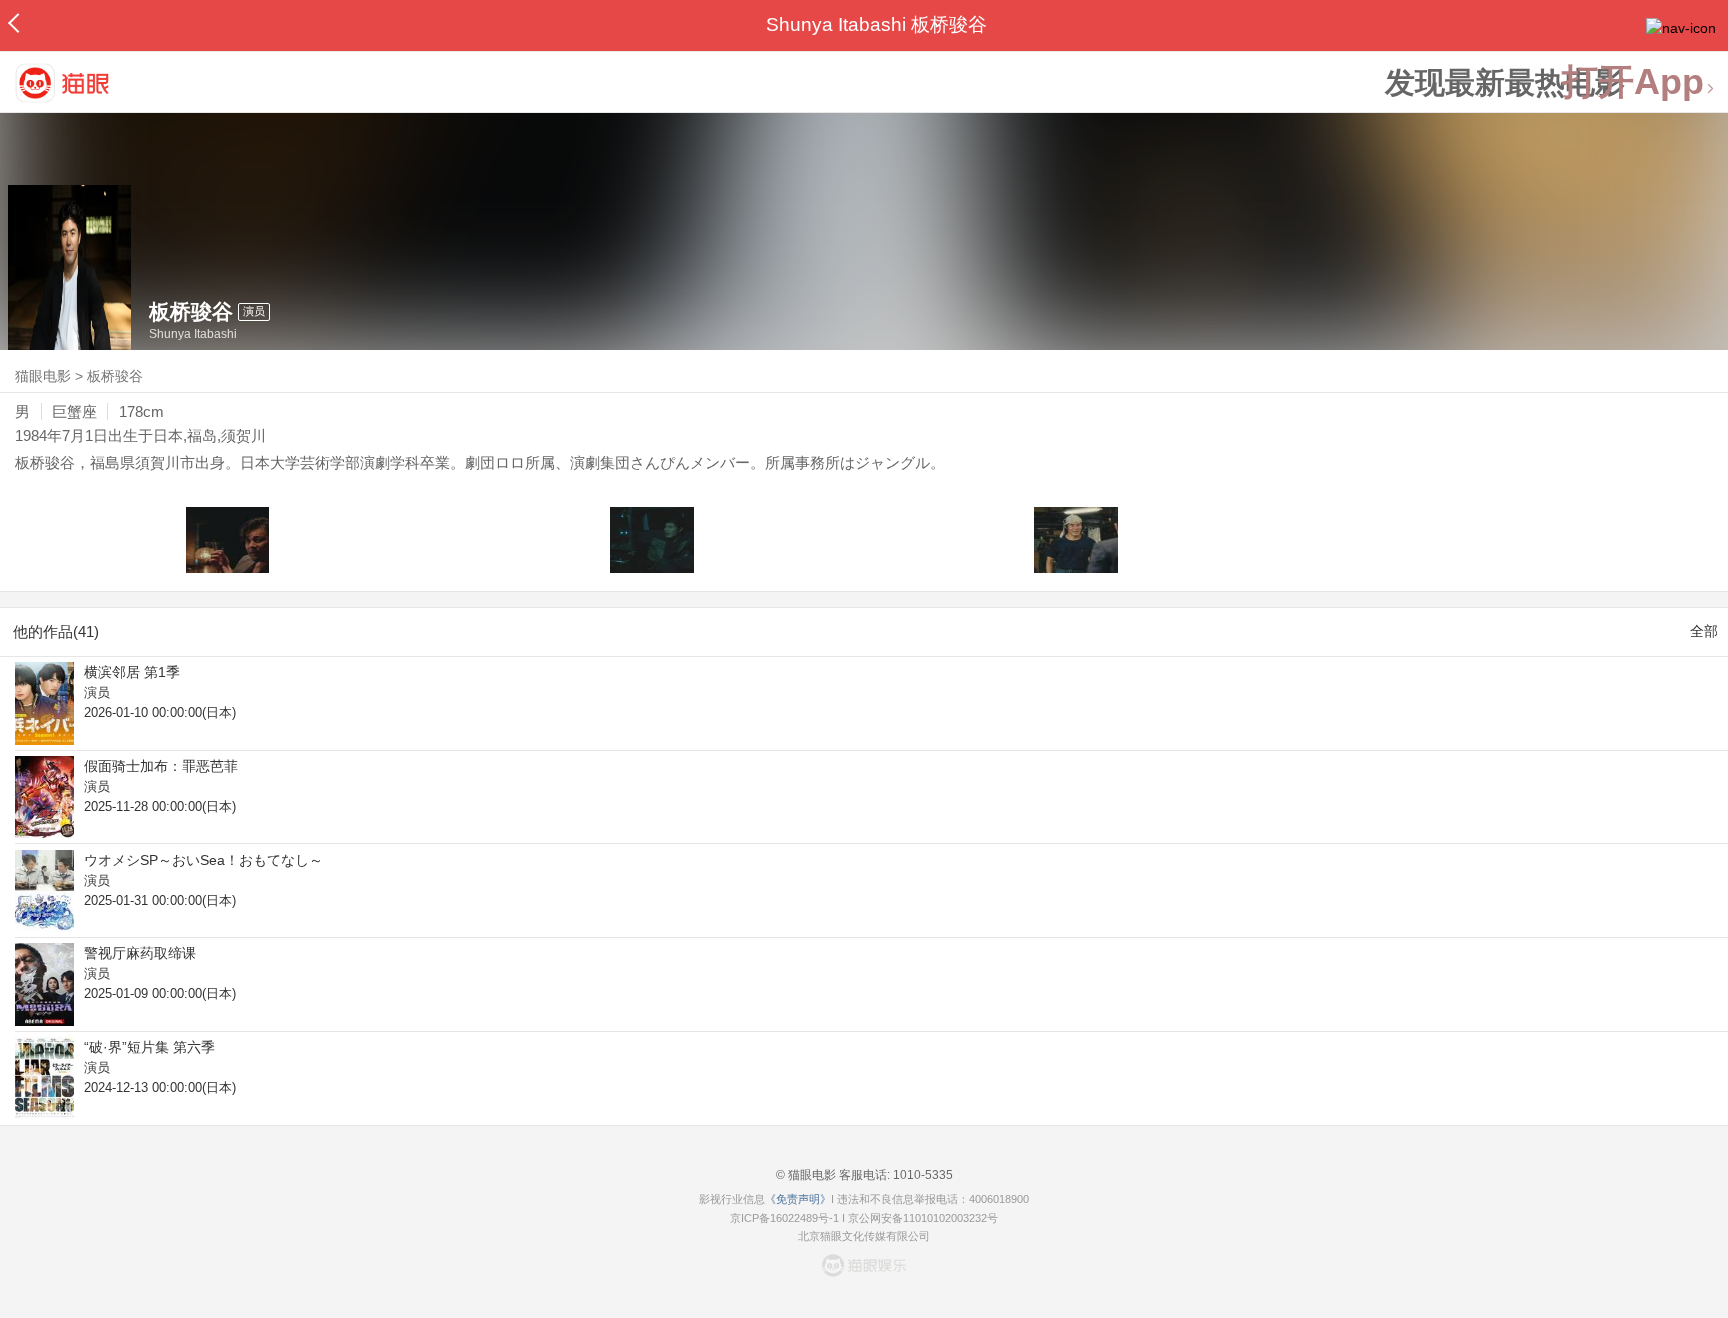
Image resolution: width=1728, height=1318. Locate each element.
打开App (1633, 82)
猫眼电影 (43, 376)
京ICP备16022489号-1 (784, 1218)
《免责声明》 (798, 1199)
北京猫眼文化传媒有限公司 (864, 1236)
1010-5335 (921, 1175)
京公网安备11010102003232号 (923, 1218)
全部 (1704, 631)
